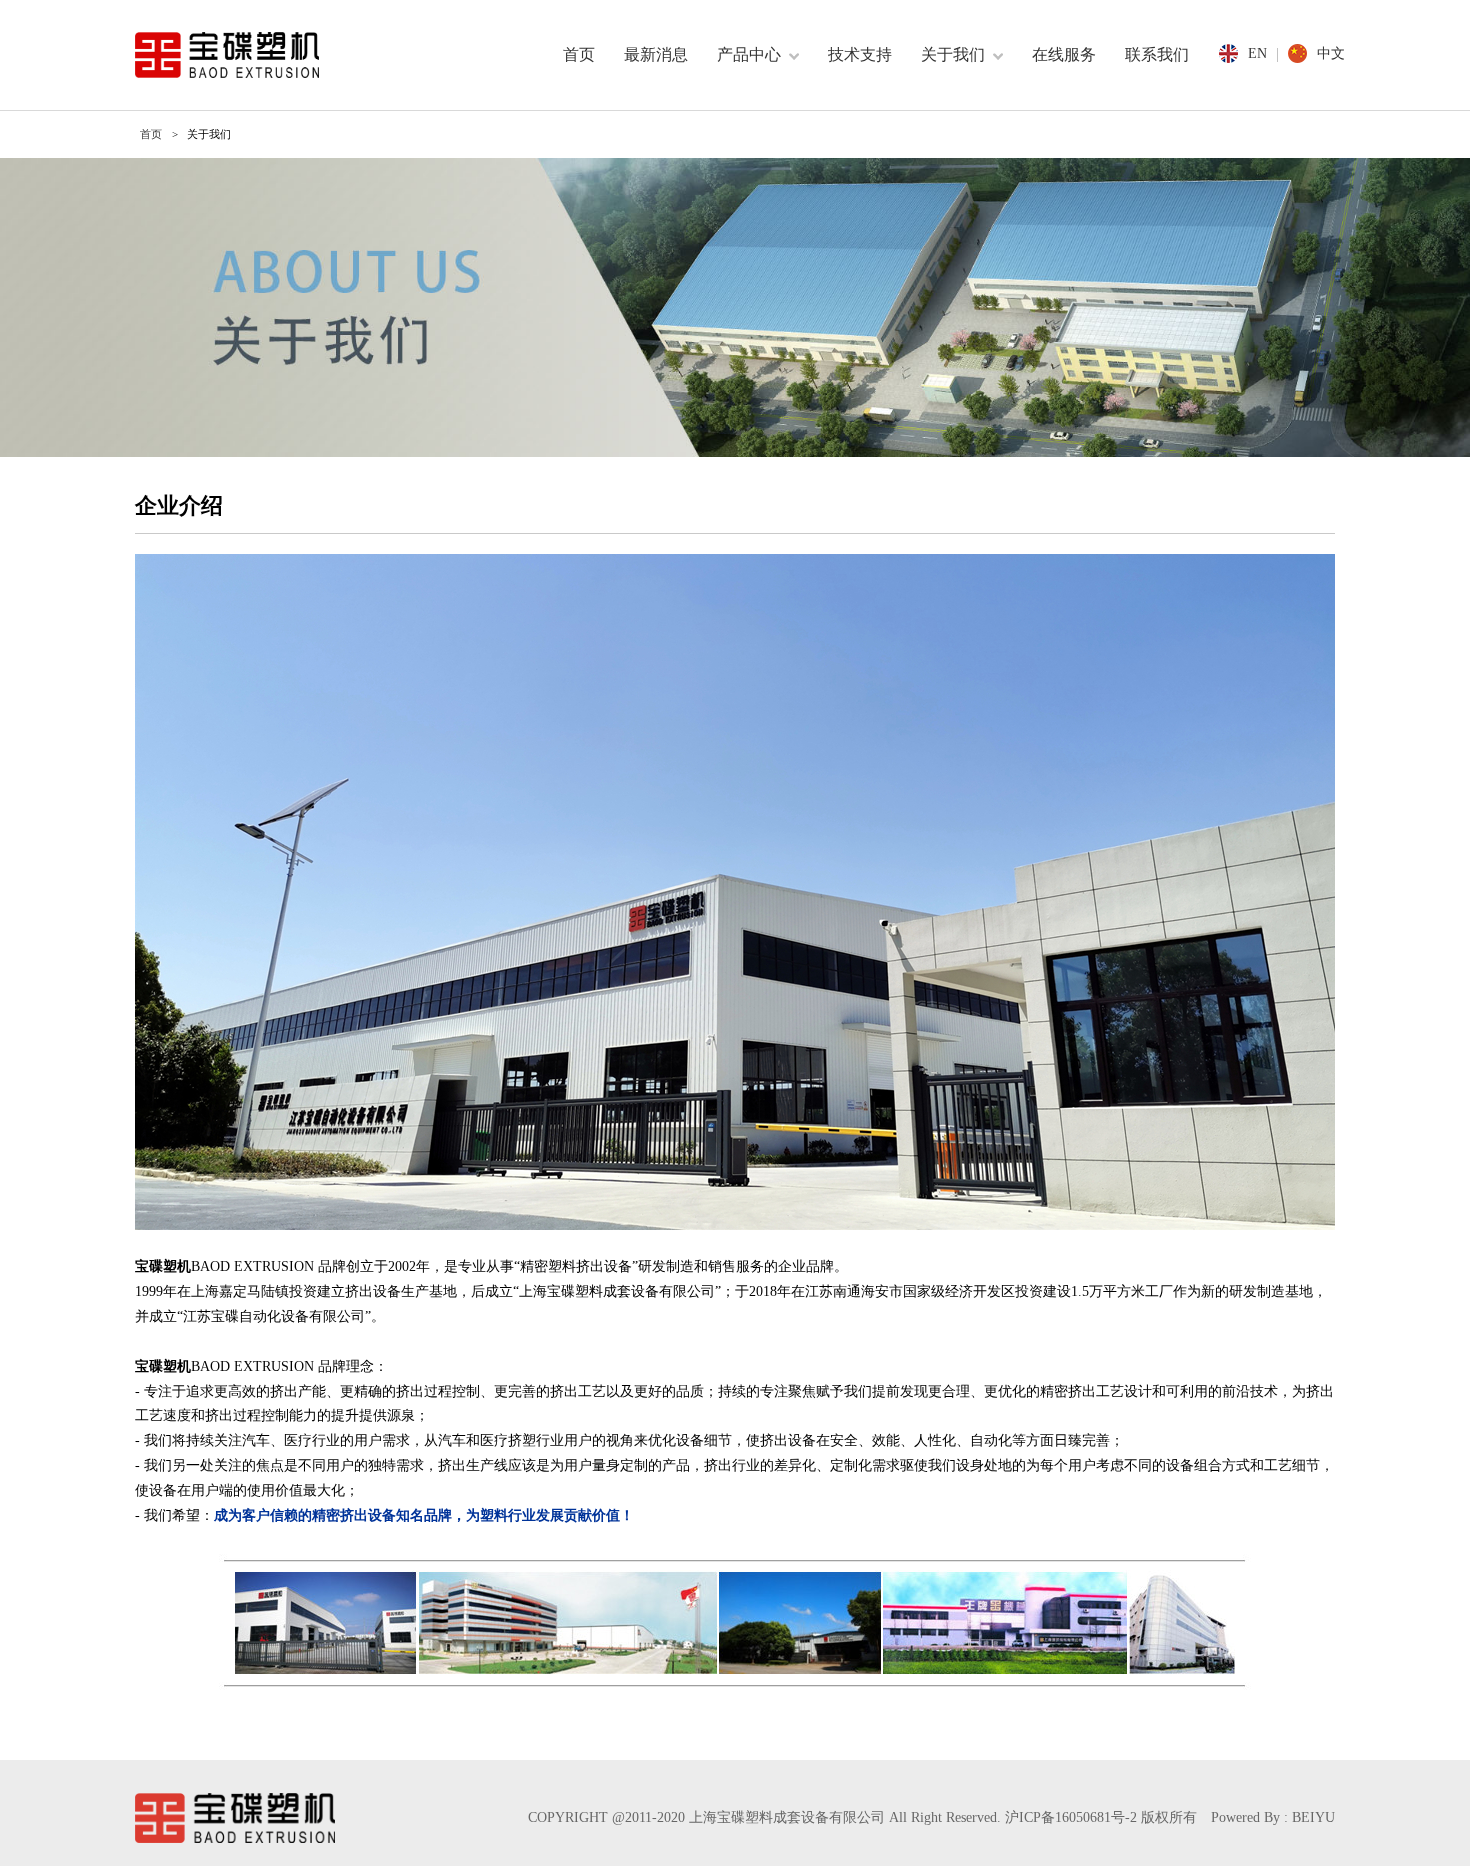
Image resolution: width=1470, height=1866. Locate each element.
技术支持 (860, 54)
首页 (579, 54)
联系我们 (1157, 54)
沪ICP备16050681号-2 (1071, 1817)
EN (1257, 53)
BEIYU (1313, 1817)
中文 (1331, 53)
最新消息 (656, 54)
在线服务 (1064, 54)
